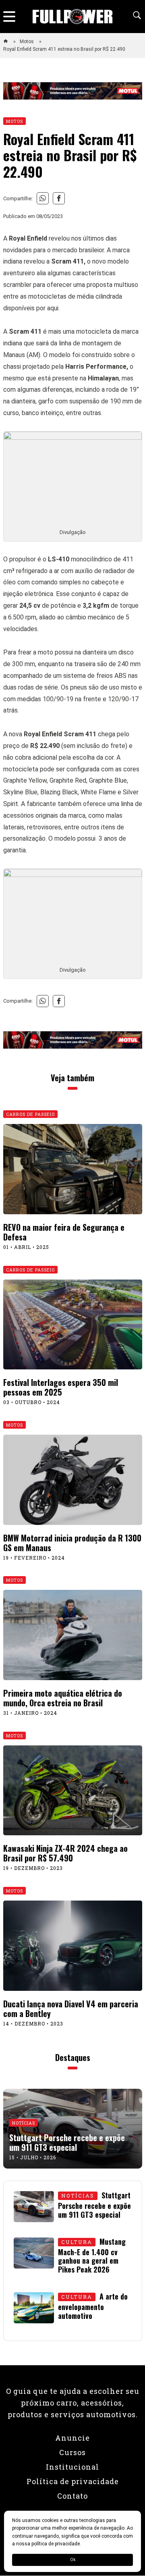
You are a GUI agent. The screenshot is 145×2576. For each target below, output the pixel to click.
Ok (73, 2560)
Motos (27, 42)
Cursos (72, 2452)
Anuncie (72, 2438)
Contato (72, 2496)
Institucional (72, 2467)
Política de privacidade (73, 2481)
